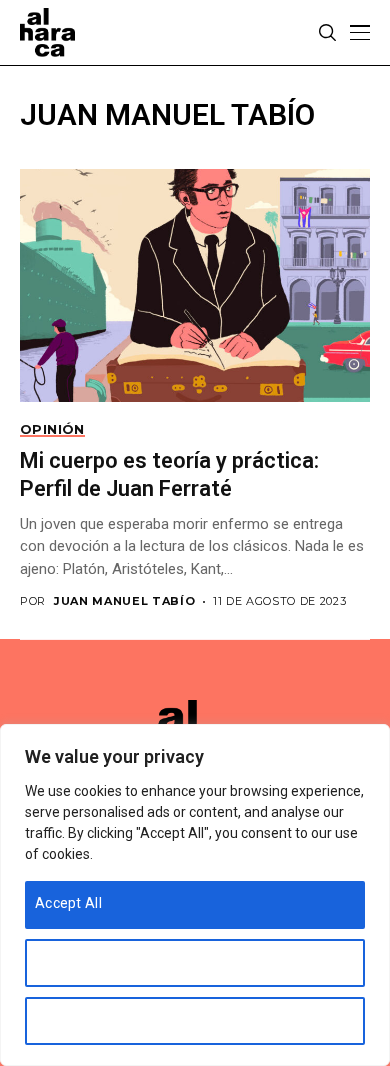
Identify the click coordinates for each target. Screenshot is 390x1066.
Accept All (68, 903)
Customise (70, 961)
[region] (195, 895)
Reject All (66, 1019)
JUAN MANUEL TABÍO (124, 601)
